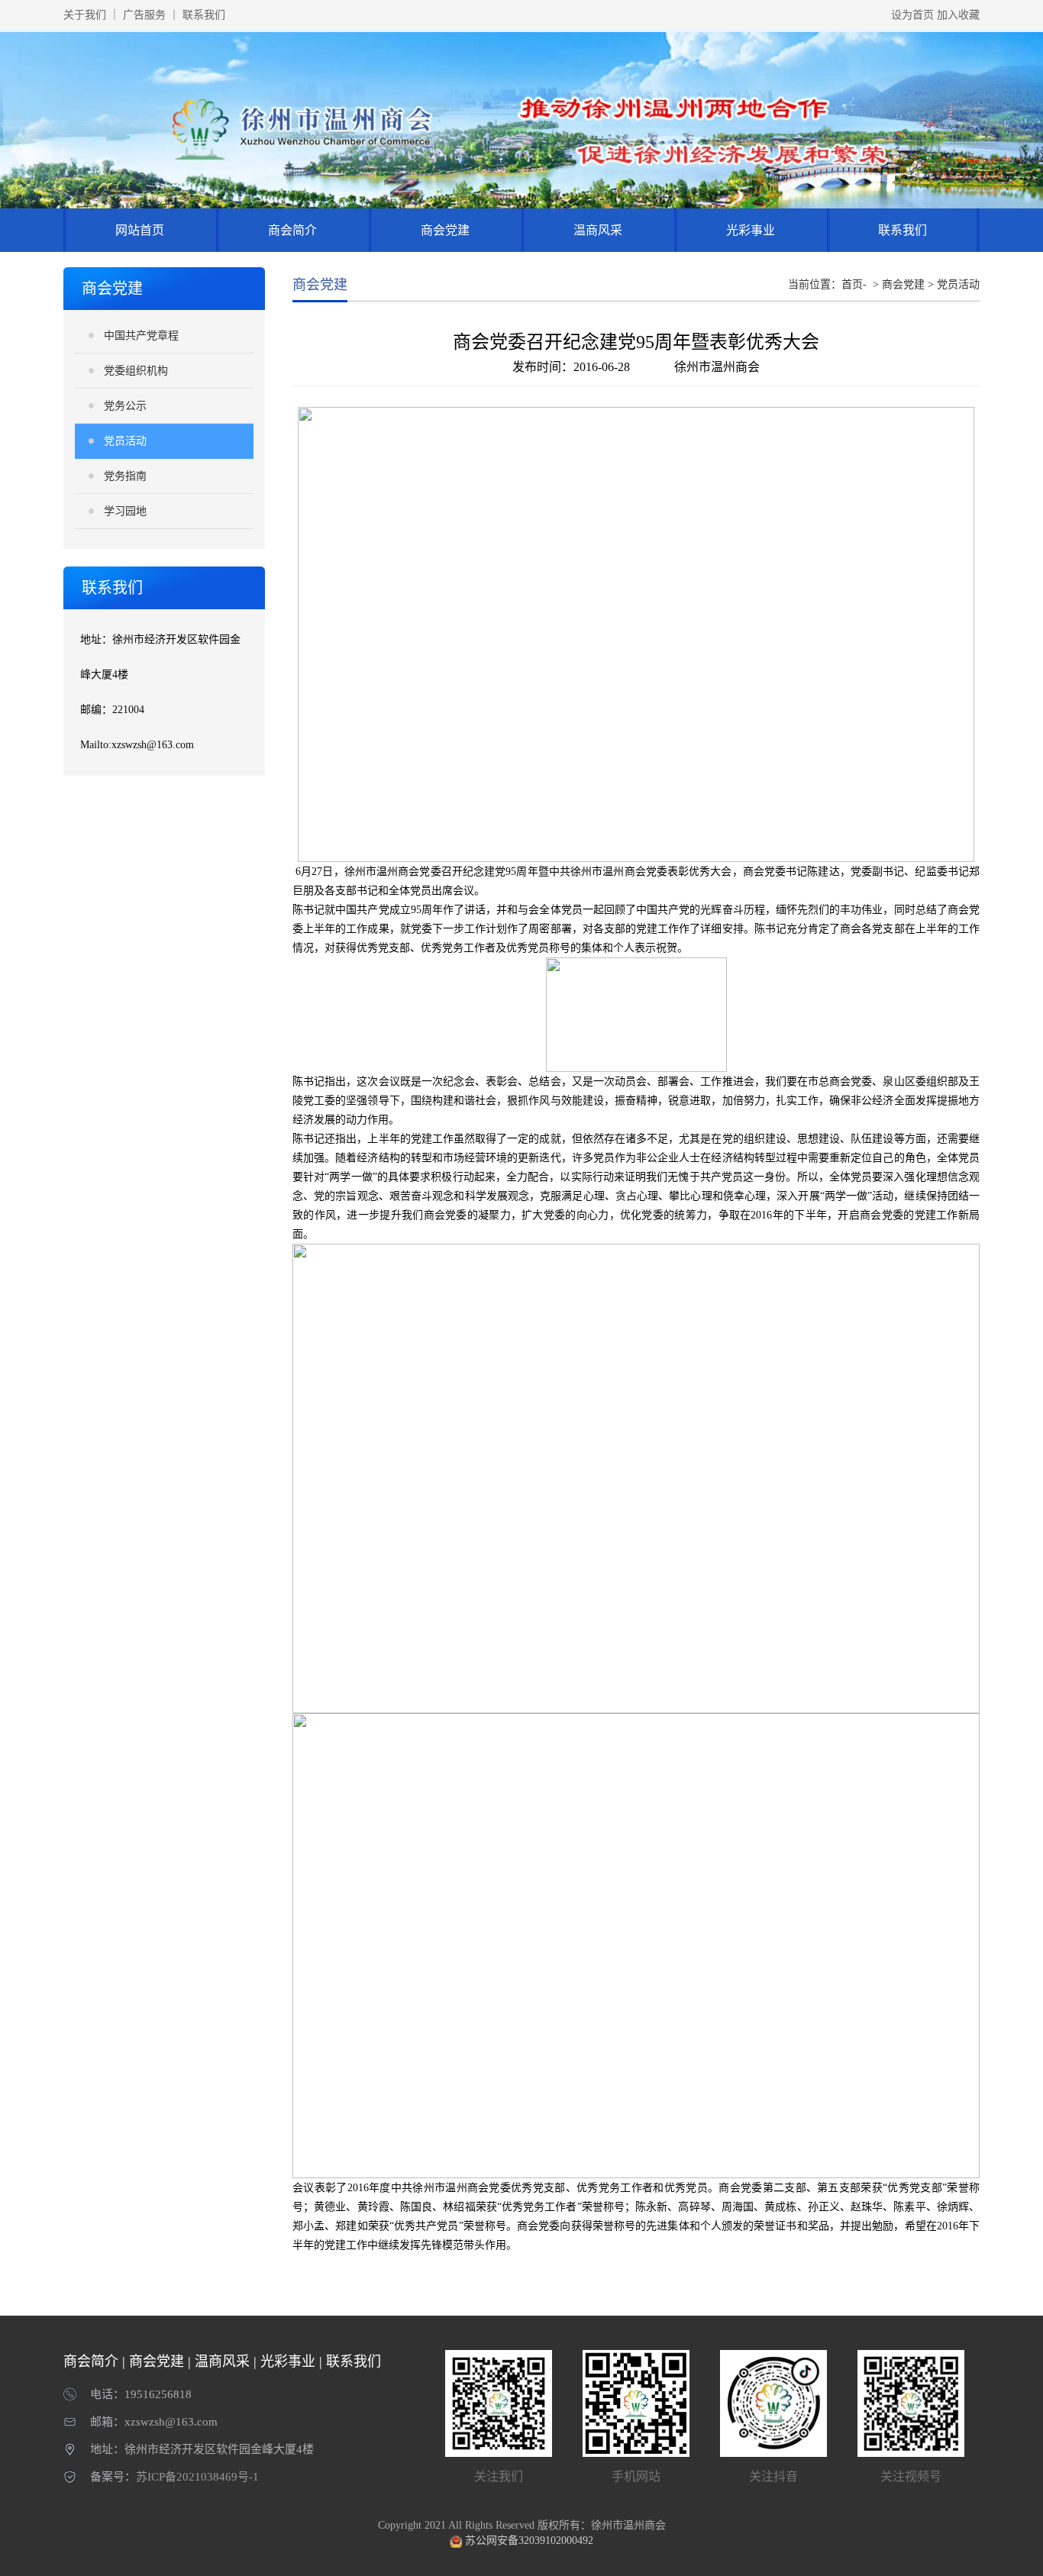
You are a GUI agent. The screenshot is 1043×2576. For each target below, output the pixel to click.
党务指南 (125, 476)
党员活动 (125, 441)
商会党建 (445, 230)
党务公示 (125, 406)
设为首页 (912, 15)
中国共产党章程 (141, 336)
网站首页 (140, 230)
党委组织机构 (136, 371)
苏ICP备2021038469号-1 (197, 2477)
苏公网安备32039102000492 (529, 2540)
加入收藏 (958, 15)
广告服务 (144, 15)
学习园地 (125, 511)
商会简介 (292, 230)
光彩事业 (751, 230)
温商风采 (598, 230)
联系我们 (204, 15)
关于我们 (85, 15)
